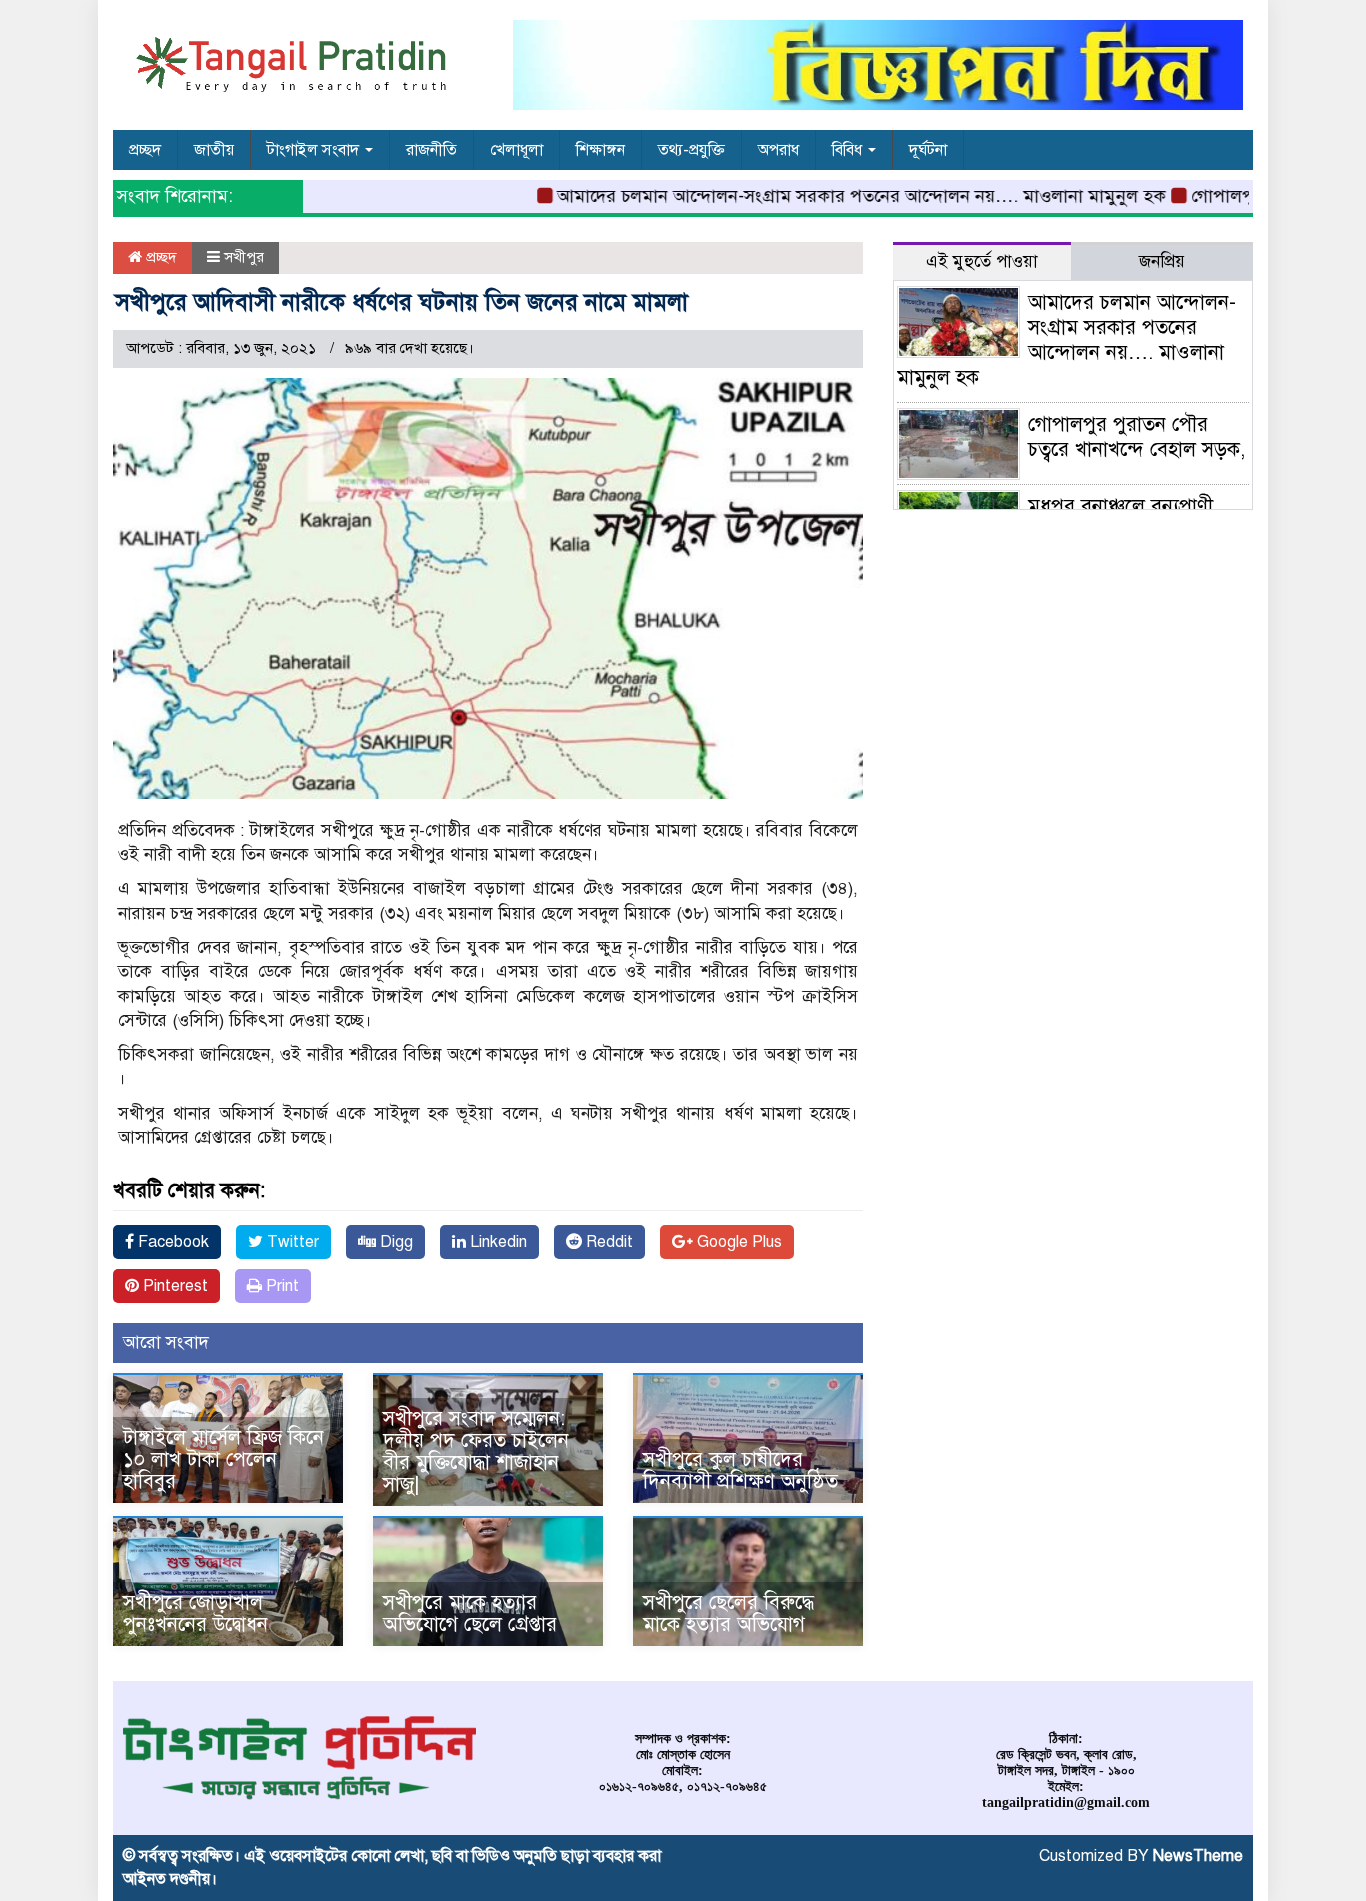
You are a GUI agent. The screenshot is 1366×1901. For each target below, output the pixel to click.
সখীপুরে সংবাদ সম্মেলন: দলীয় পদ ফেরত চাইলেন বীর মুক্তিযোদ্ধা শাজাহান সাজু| (476, 1451)
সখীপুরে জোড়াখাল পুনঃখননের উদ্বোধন (195, 1613)
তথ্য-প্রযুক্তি (691, 150)
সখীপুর (244, 257)
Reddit (607, 1242)
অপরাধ (778, 150)
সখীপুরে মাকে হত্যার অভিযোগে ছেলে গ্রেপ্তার (470, 1613)
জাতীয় (214, 150)
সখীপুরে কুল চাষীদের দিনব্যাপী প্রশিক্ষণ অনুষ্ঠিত (740, 1470)
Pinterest (173, 1286)
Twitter (291, 1242)
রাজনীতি (431, 150)
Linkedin (496, 1242)
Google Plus (737, 1242)
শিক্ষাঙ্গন (600, 150)
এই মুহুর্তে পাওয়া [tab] (982, 261)
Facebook (171, 1242)
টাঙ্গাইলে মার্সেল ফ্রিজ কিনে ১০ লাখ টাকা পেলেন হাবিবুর (223, 1459)
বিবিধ (849, 150)
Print (280, 1286)
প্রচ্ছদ (145, 150)
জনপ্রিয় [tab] (1162, 261)
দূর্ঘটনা (928, 150)
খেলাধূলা (516, 150)
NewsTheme (1198, 1856)
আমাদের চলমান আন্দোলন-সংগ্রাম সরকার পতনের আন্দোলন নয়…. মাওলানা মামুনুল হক (824, 196)
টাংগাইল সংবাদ (315, 150)
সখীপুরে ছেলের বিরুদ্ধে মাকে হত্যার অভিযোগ (728, 1613)
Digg (394, 1242)
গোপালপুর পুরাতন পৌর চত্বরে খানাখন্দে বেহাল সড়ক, (1136, 437)
